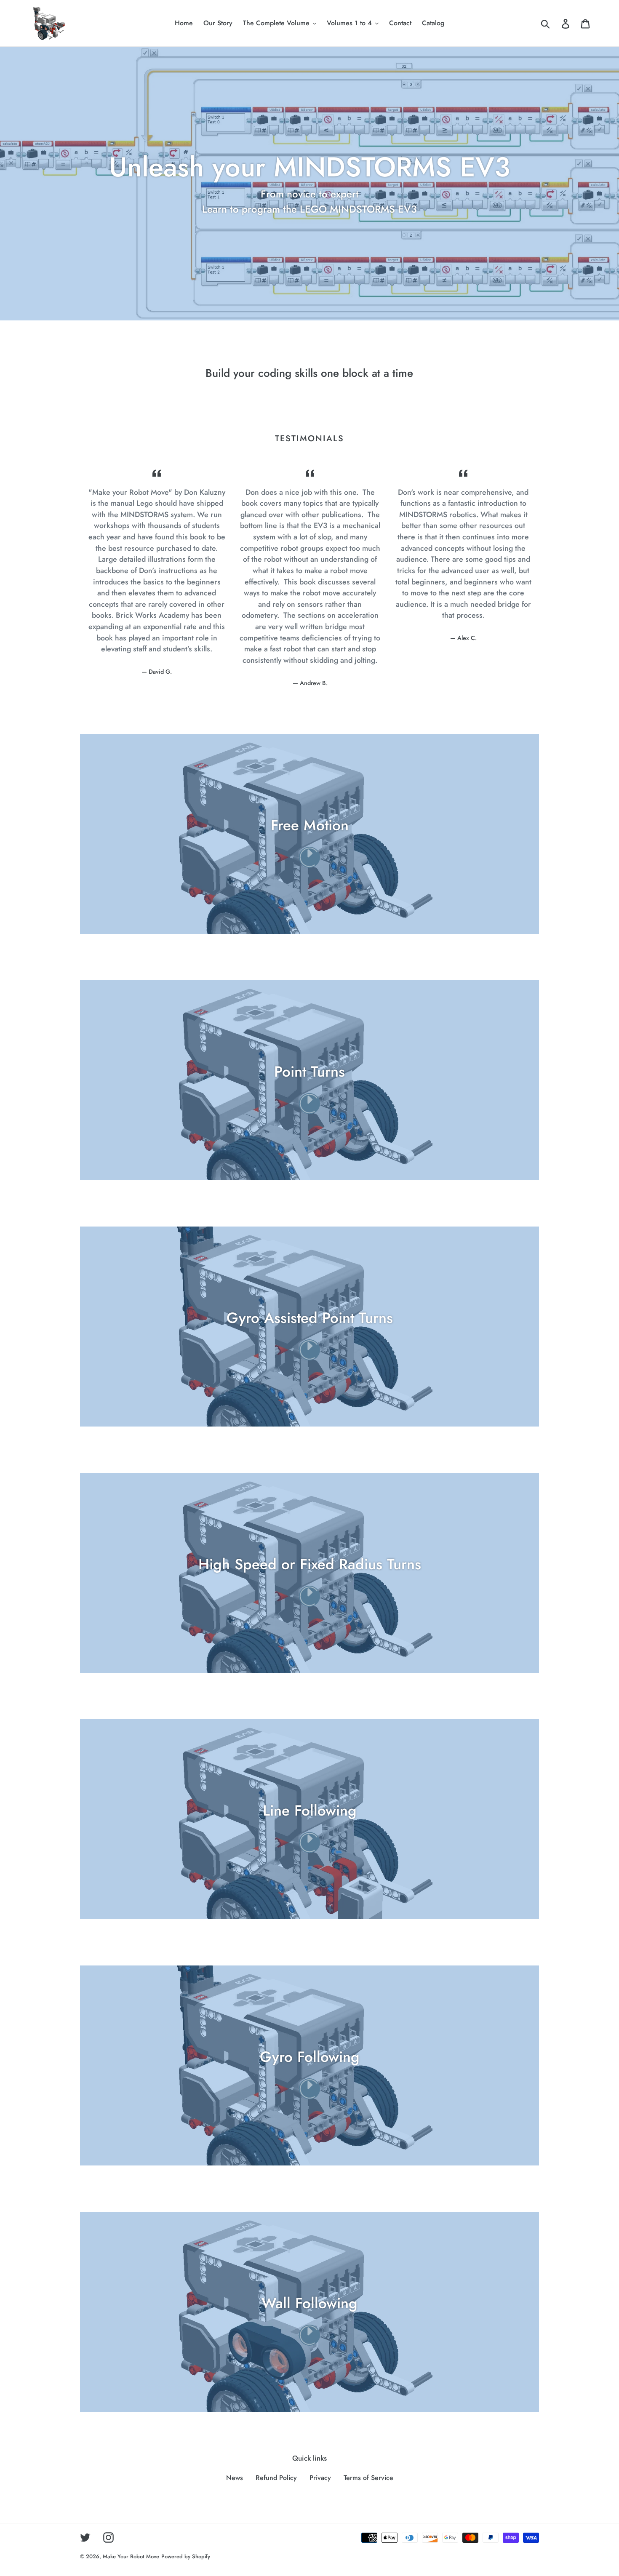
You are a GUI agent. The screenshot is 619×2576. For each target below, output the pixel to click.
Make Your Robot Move (131, 2556)
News (235, 2478)
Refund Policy (276, 2478)
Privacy (320, 2478)
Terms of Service (368, 2478)
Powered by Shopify (186, 2556)
